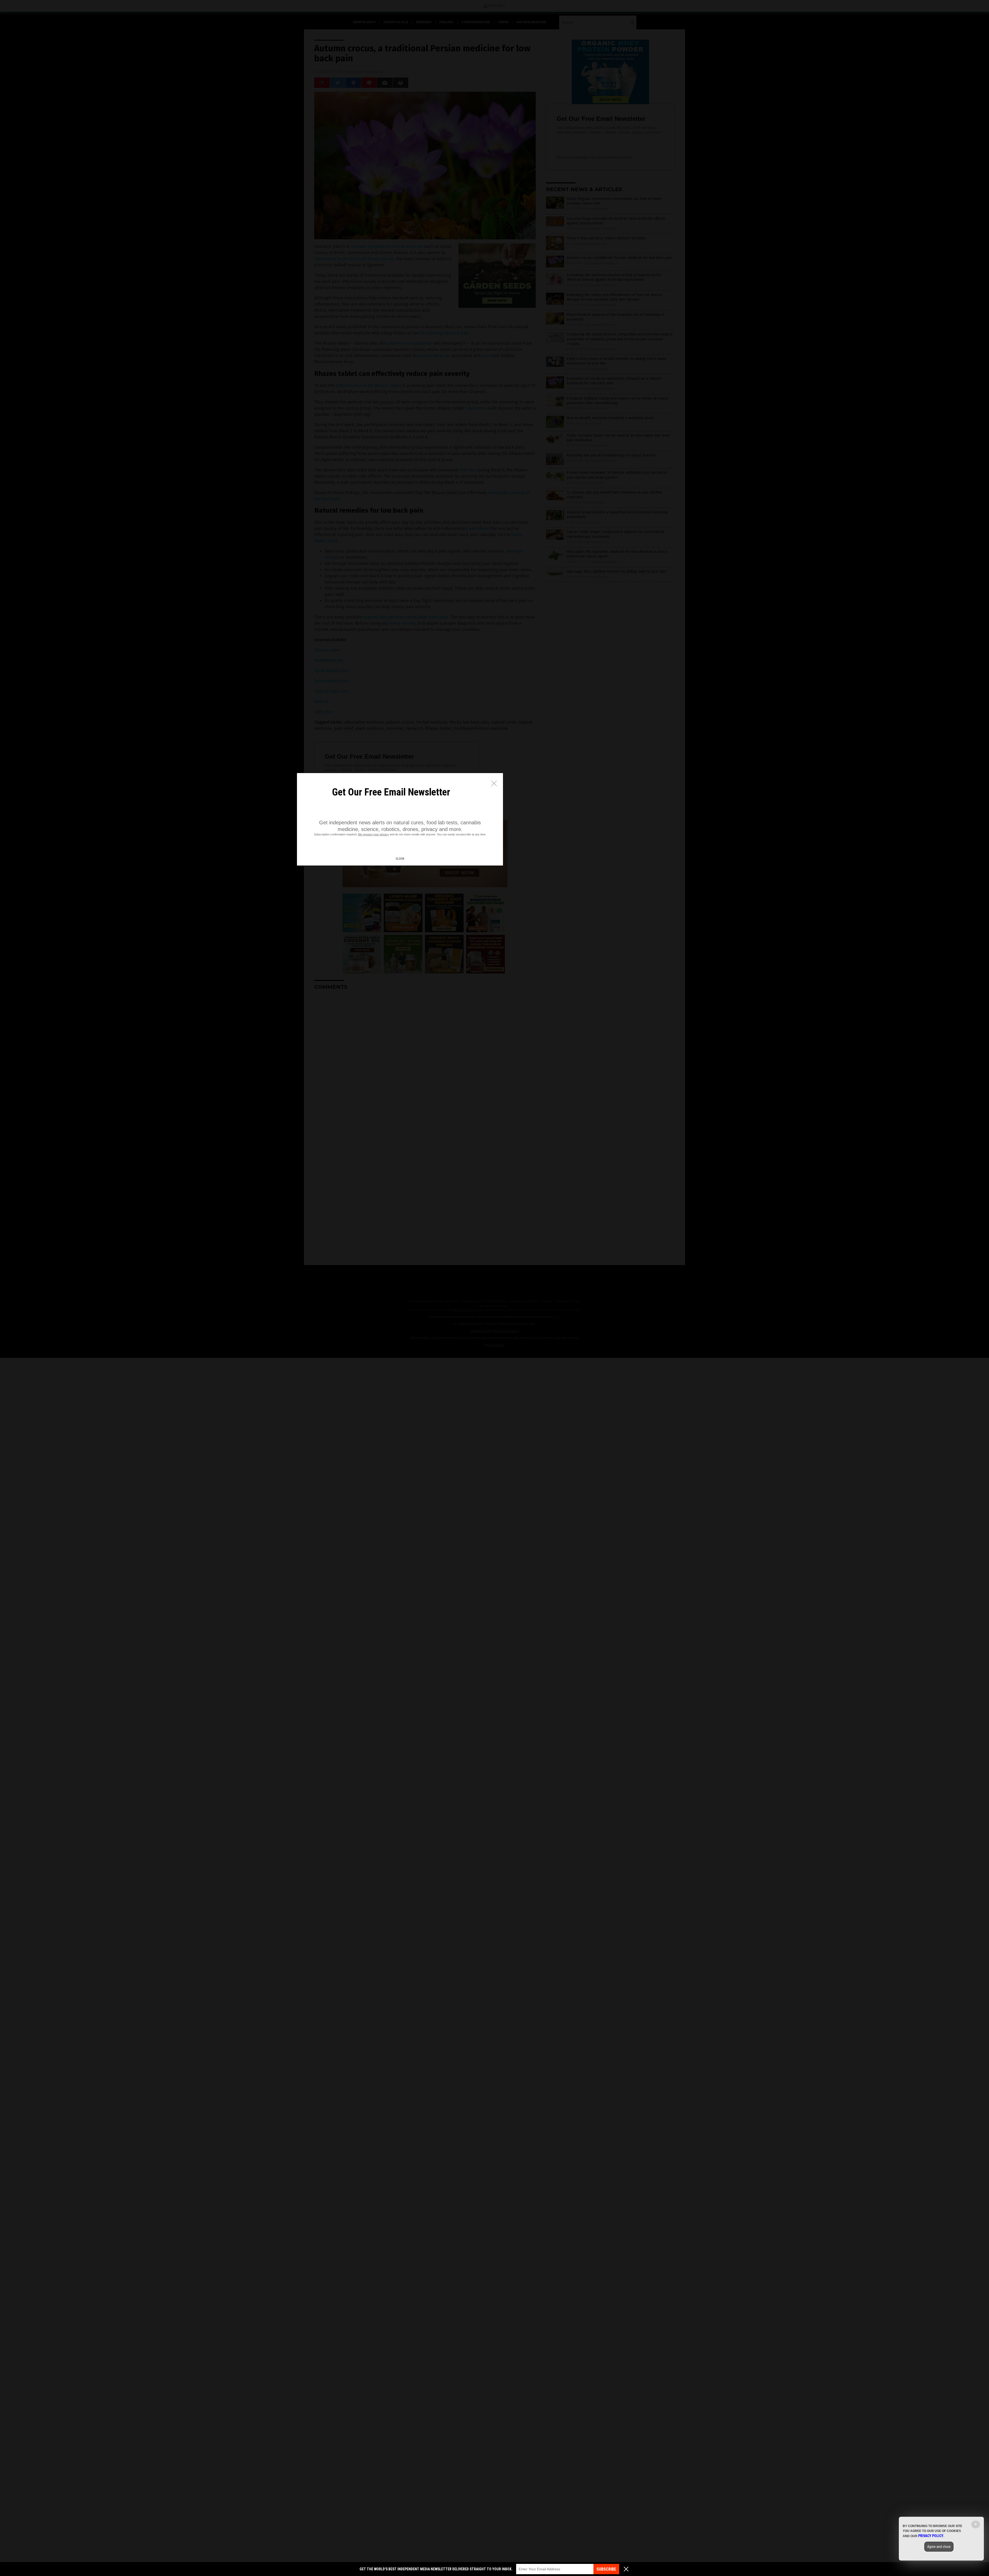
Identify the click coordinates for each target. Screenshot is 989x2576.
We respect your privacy (373, 834)
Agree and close (939, 2547)
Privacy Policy (931, 2536)
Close (400, 859)
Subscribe (606, 2569)
